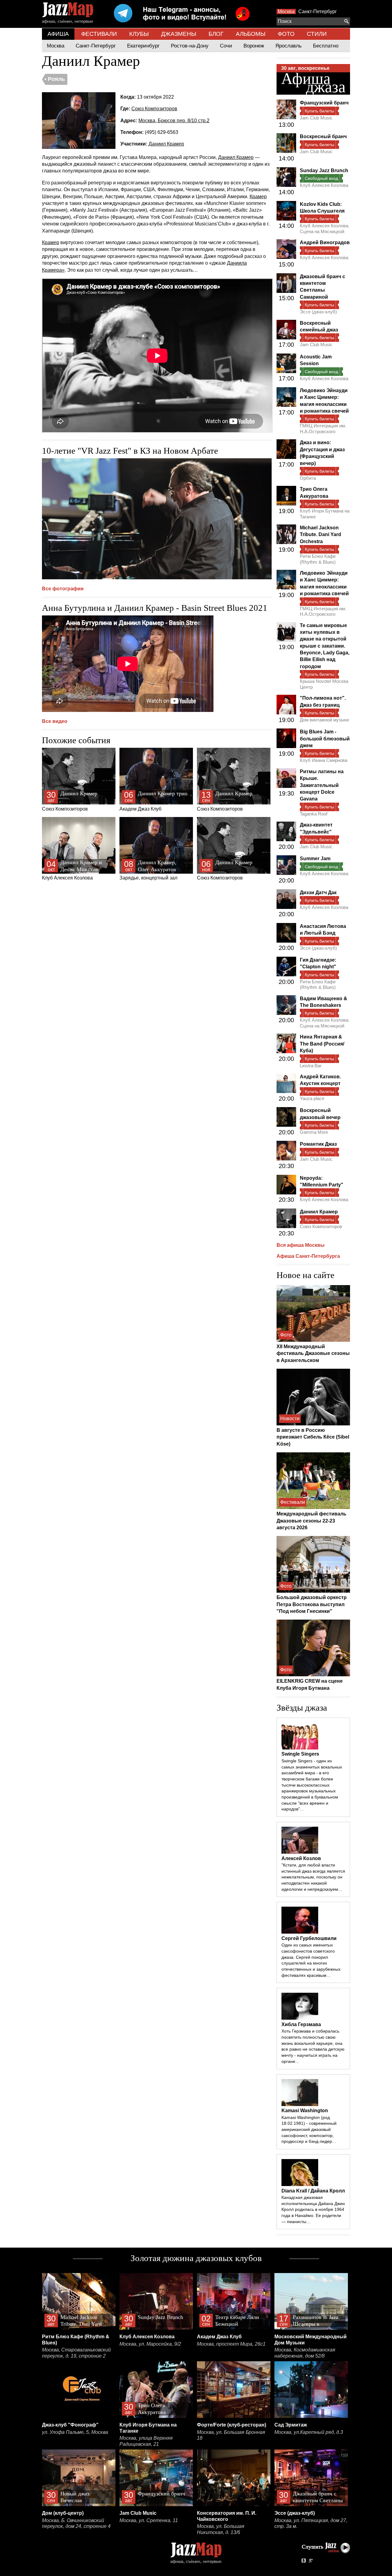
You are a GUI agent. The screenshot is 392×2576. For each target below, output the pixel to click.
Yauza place (312, 1098)
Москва (286, 11)
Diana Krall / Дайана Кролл (313, 2191)
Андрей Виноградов (325, 242)
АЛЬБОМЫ (251, 34)
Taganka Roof (314, 814)
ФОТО (286, 34)
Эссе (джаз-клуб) (318, 312)
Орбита (308, 478)
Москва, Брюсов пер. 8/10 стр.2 (174, 121)
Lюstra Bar (311, 1066)
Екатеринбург (143, 46)
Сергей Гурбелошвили (309, 1938)
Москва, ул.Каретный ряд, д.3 (309, 2432)
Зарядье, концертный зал (148, 870)
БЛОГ (216, 34)
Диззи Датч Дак (318, 893)
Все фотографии (63, 589)
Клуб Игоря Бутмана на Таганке (325, 514)
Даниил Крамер (166, 144)
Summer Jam (315, 859)
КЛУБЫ (139, 34)
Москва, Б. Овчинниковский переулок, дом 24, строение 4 (76, 2523)
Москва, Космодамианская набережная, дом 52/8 (305, 2353)
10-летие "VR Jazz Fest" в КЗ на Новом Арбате (130, 451)
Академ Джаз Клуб (153, 801)
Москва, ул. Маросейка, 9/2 (150, 2344)
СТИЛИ (317, 34)
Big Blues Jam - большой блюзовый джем (325, 739)
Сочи (226, 46)
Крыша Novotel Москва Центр (324, 684)
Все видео (55, 721)
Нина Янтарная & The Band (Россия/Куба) (322, 1044)
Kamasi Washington (305, 2111)
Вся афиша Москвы (301, 1245)
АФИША (58, 34)
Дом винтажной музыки (324, 720)
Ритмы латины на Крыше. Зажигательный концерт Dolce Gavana (322, 785)
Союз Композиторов (154, 109)
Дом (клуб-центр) (63, 2513)
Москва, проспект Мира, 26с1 (231, 2344)
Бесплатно (326, 46)
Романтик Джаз (318, 1144)
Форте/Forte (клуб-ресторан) (232, 2425)
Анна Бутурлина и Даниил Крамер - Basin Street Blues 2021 (155, 608)
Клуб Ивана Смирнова (324, 760)
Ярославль (288, 46)
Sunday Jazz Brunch (324, 170)
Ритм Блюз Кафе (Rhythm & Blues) (318, 559)
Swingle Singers (300, 1754)
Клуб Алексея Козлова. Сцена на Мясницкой (325, 228)
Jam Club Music (316, 118)
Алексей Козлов (301, 1858)
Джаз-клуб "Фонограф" (70, 2425)
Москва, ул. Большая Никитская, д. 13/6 (221, 2529)
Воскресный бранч (323, 136)
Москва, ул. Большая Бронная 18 (231, 2435)
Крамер (258, 197)
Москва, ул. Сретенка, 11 (149, 2520)
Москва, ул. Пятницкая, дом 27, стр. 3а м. (311, 2523)
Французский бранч (324, 103)
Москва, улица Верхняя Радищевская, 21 (146, 2441)
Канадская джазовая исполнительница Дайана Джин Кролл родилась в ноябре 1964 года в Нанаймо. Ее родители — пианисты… (313, 2209)
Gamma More (314, 1132)
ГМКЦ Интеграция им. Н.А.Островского (323, 428)
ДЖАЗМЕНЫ (179, 34)
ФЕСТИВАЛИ (99, 34)
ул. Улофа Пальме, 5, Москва (75, 2432)
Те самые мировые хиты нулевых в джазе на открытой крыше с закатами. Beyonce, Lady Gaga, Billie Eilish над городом (325, 646)
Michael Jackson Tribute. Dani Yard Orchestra (320, 535)
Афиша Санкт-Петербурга (308, 1256)
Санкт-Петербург (318, 11)
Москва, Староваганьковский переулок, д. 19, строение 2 (76, 2353)
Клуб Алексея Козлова (72, 870)
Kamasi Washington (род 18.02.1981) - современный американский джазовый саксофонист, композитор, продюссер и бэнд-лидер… (309, 2130)
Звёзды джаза (302, 1708)
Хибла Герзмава (301, 2024)
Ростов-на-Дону (190, 46)
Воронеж (254, 46)
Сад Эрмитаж (291, 2425)
